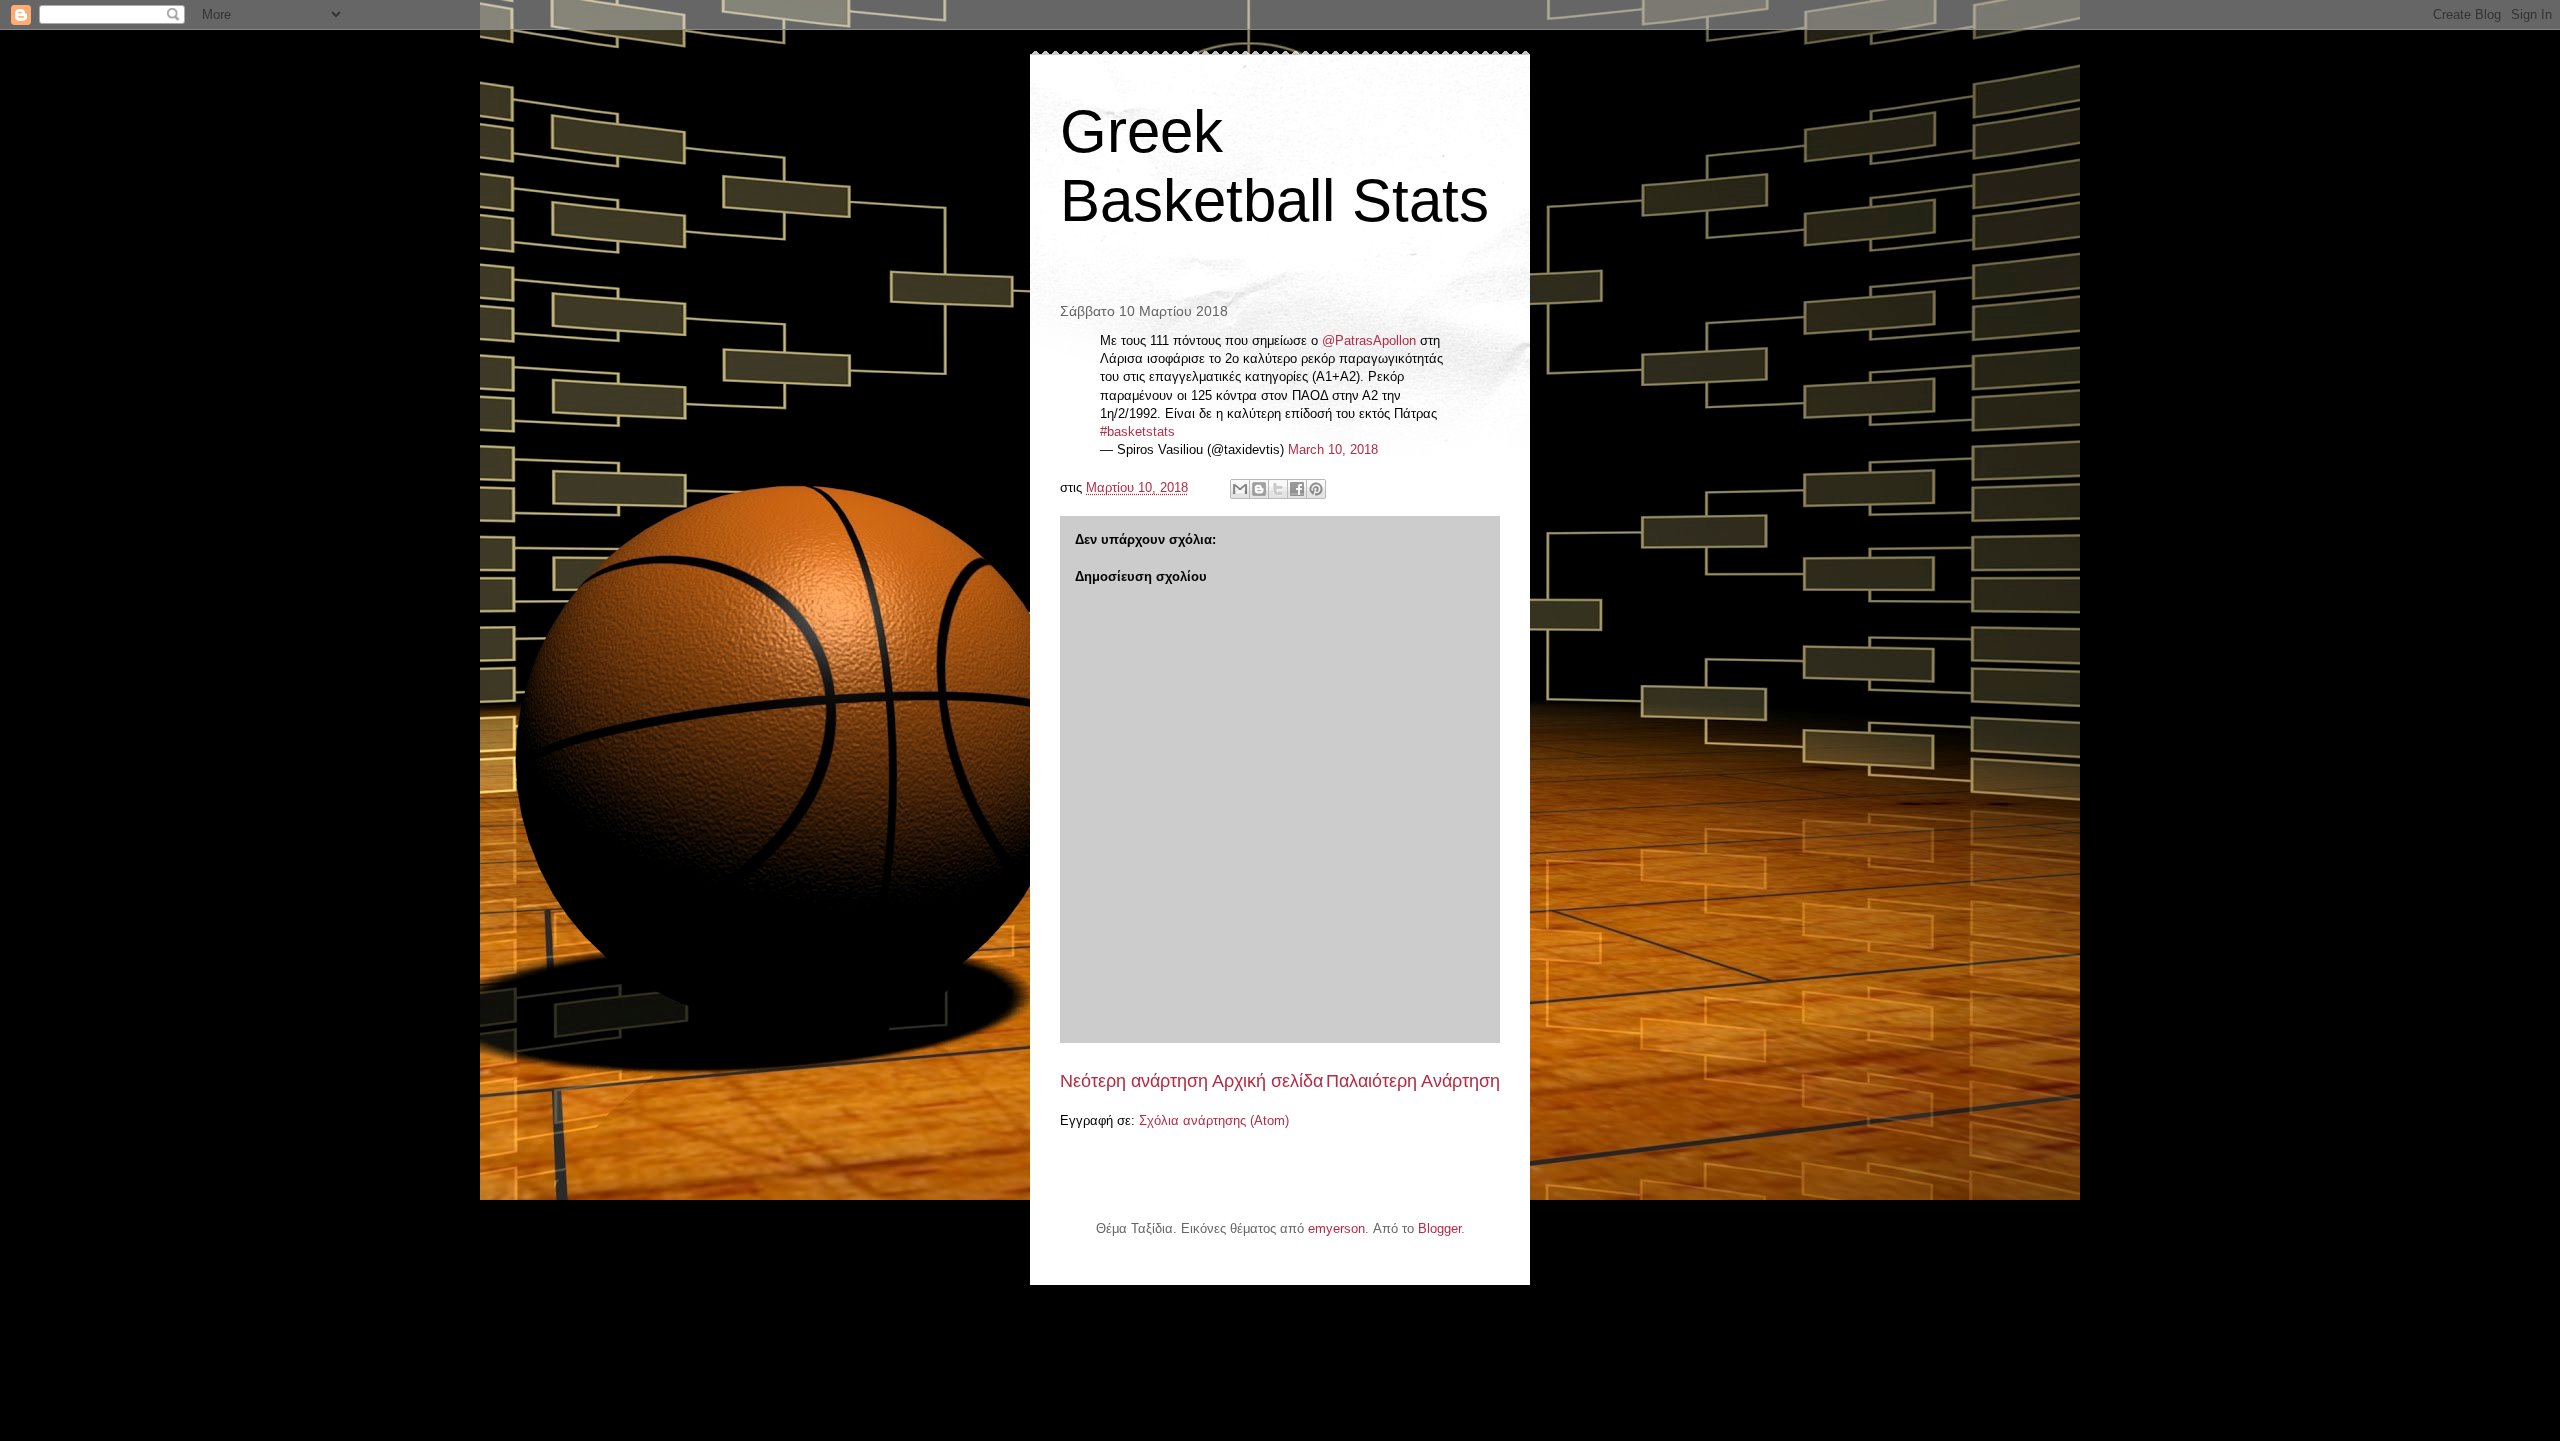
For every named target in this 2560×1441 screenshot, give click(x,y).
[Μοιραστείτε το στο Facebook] (1297, 489)
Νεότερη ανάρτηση (1134, 1081)
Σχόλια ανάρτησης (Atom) (1214, 1120)
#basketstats (1137, 431)
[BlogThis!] (1259, 489)
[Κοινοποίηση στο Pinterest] (1316, 489)
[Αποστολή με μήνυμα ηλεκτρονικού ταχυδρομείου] (1240, 489)
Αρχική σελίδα (1267, 1081)
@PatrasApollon (1369, 340)
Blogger (1439, 1228)
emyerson (1336, 1228)
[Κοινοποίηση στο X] (1278, 489)
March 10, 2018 (1333, 449)
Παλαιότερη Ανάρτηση (1413, 1081)
